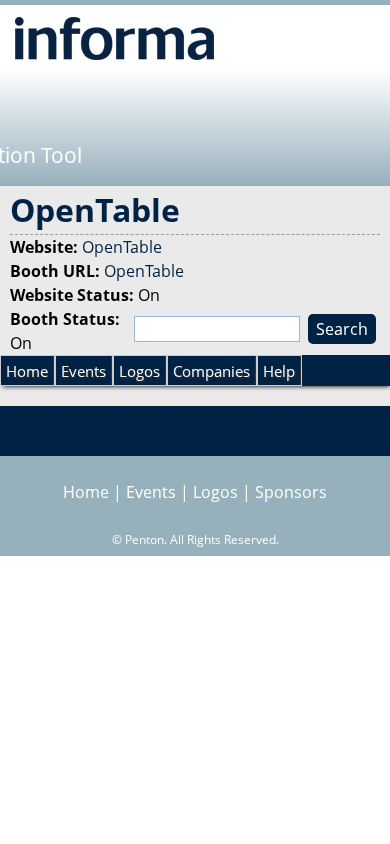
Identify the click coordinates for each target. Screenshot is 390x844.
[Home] (114, 38)
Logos (139, 371)
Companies (211, 371)
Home (27, 371)
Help (279, 371)
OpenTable (122, 247)
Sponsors (291, 492)
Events (83, 371)
